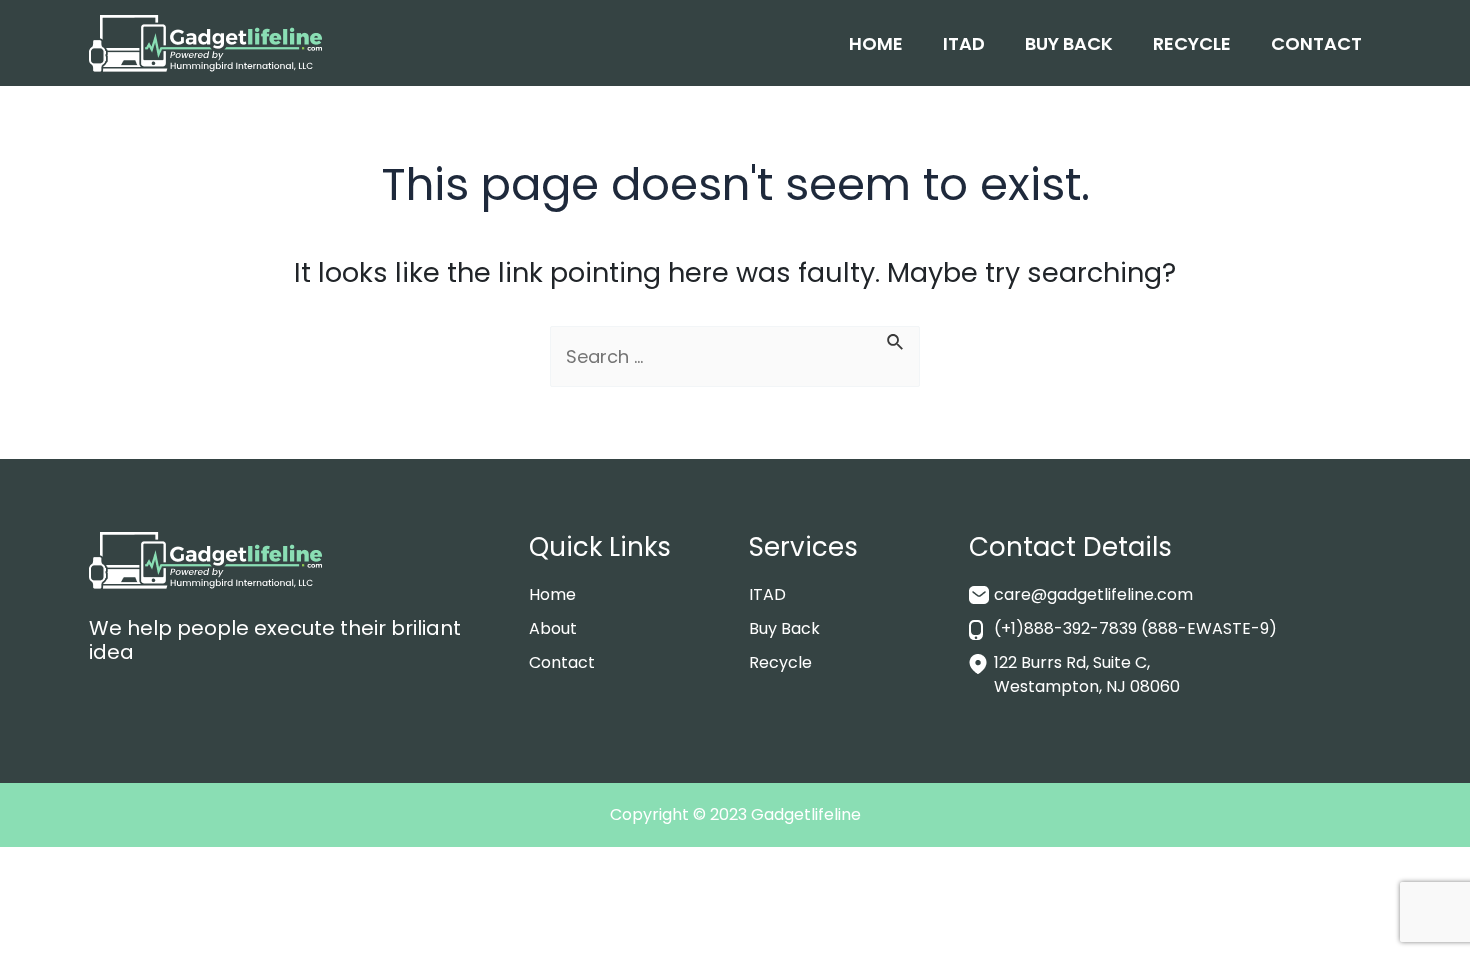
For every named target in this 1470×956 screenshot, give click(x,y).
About (553, 628)
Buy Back (1069, 43)
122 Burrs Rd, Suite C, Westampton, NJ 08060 (1087, 674)
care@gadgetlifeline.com (1093, 594)
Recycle (1192, 43)
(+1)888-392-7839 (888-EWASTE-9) (1135, 628)
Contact (1316, 43)
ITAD (964, 43)
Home (876, 43)
